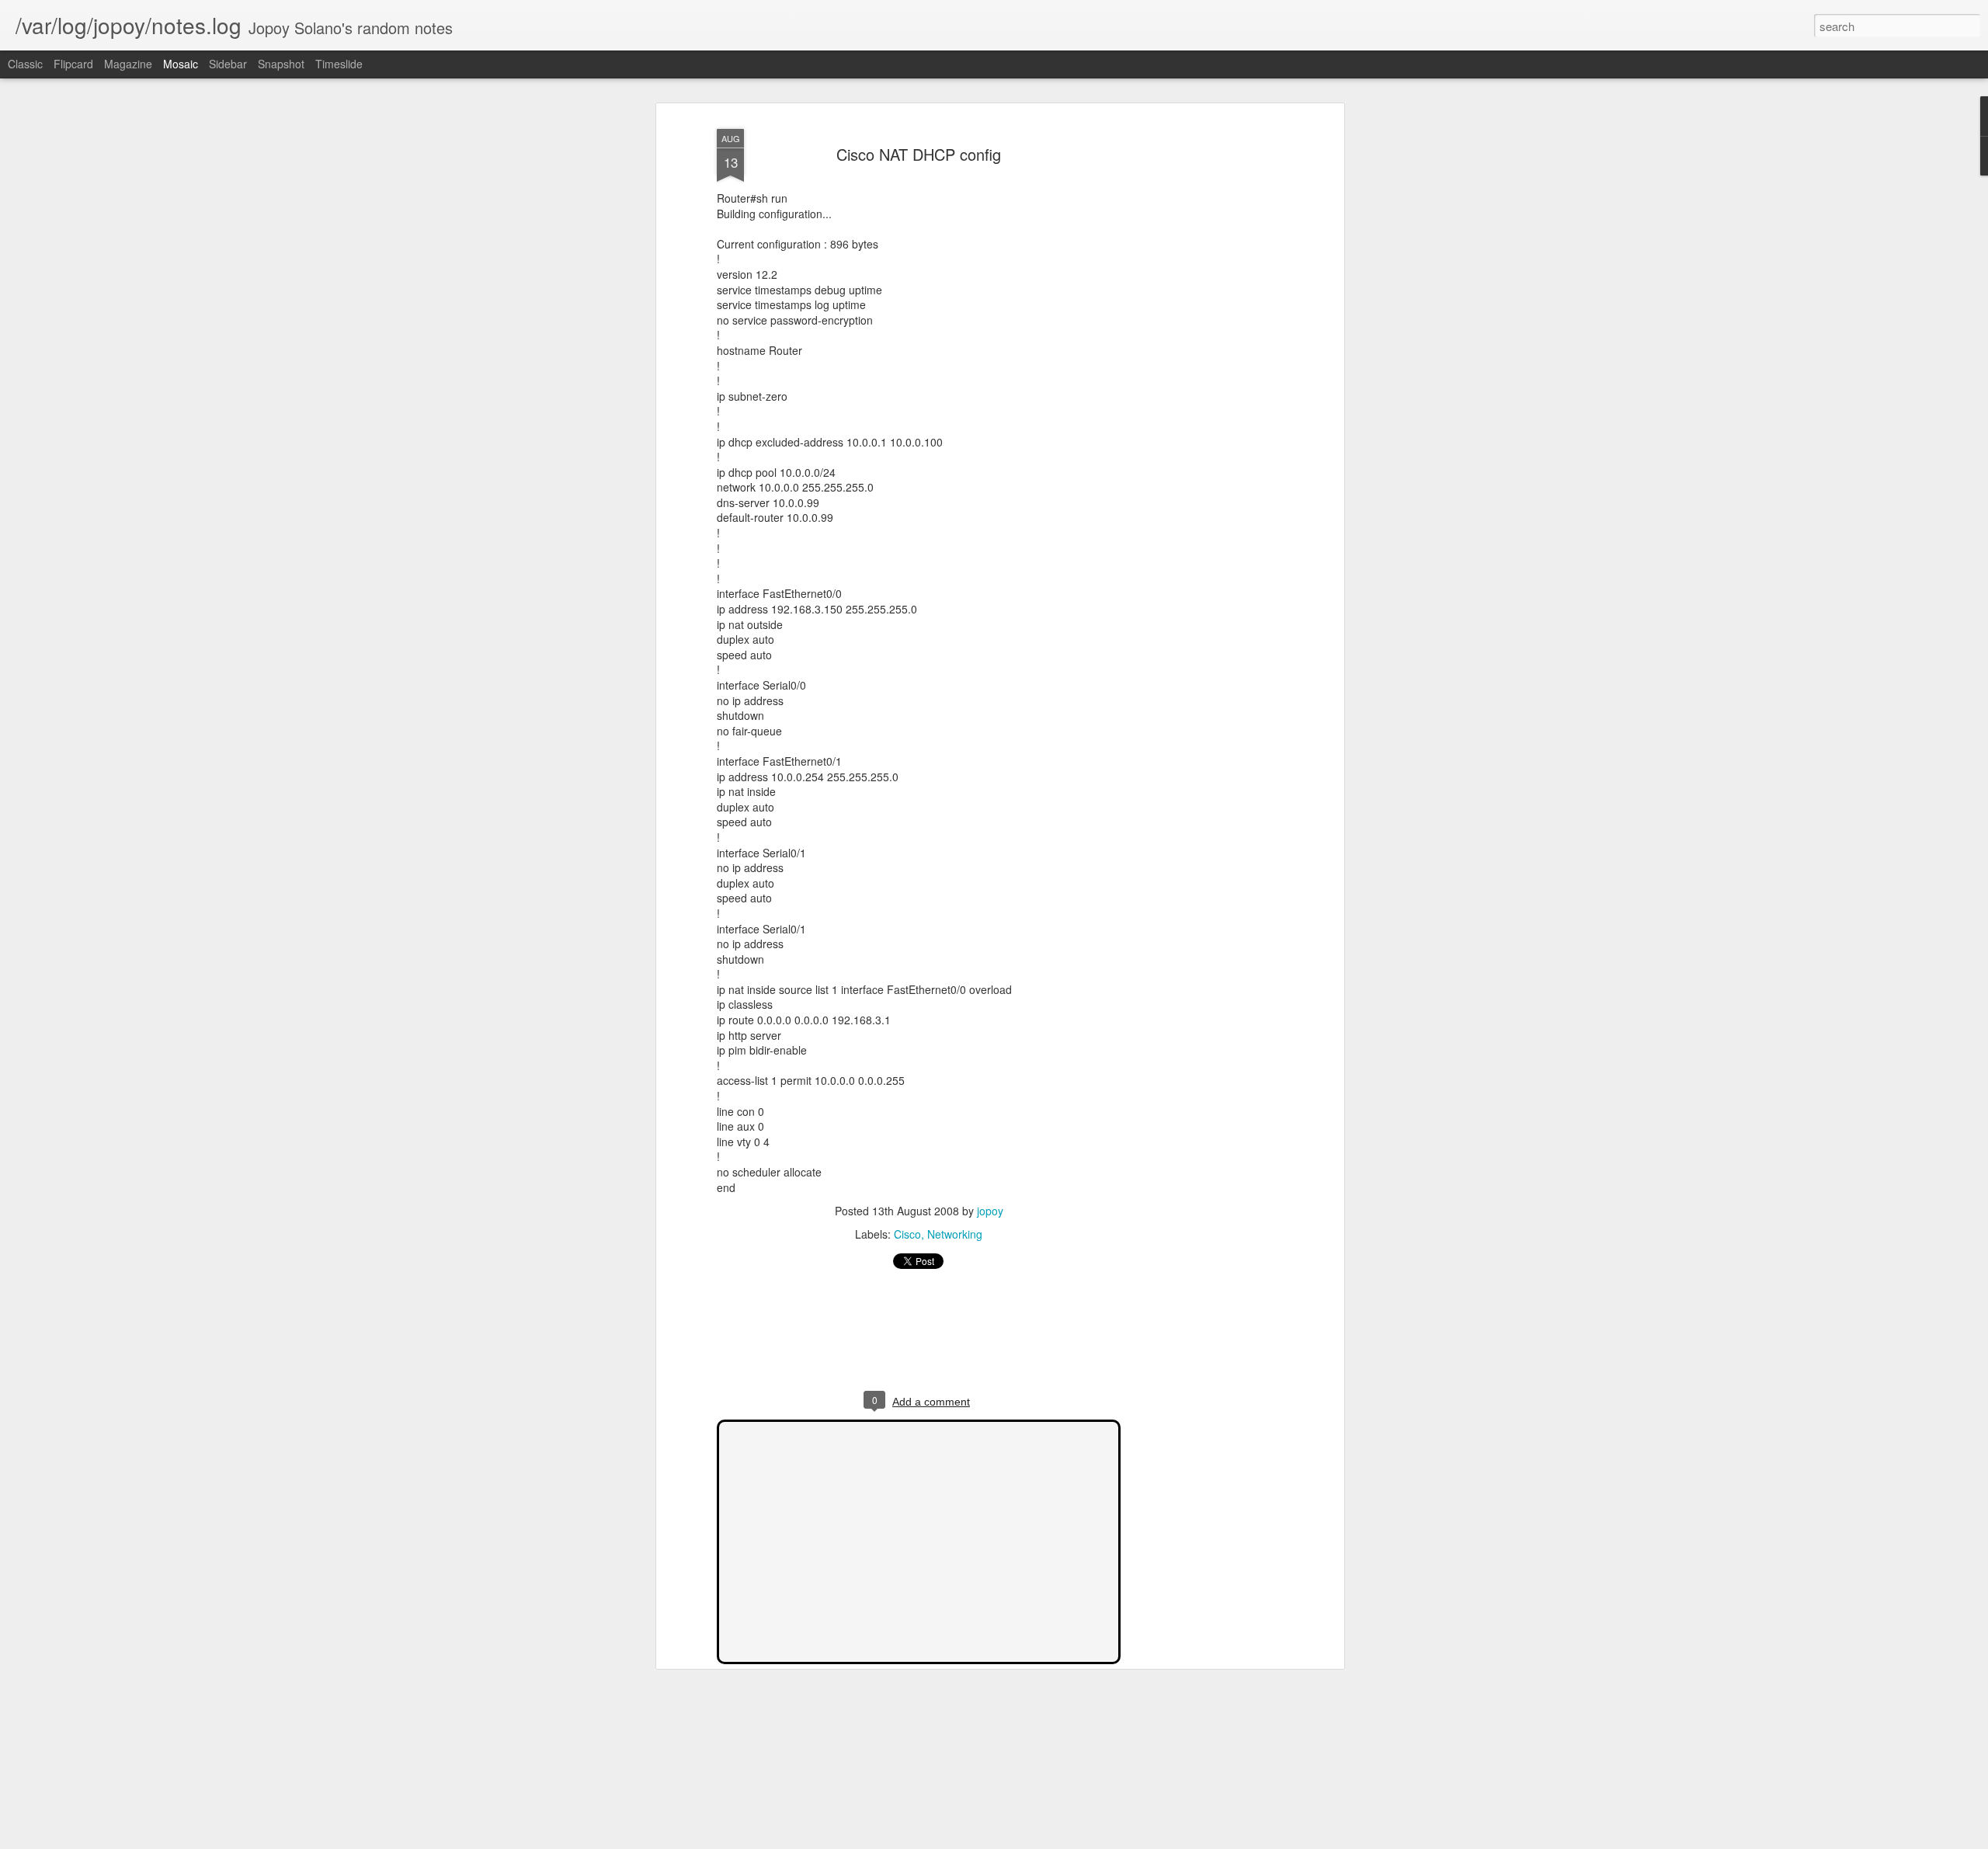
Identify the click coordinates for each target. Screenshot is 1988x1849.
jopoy (990, 1211)
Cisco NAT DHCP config (919, 154)
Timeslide (339, 64)
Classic (25, 64)
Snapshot (281, 64)
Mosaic (181, 64)
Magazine (128, 64)
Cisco (907, 1234)
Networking (955, 1234)
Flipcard (73, 64)
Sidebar (228, 64)
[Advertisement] (1206, 366)
